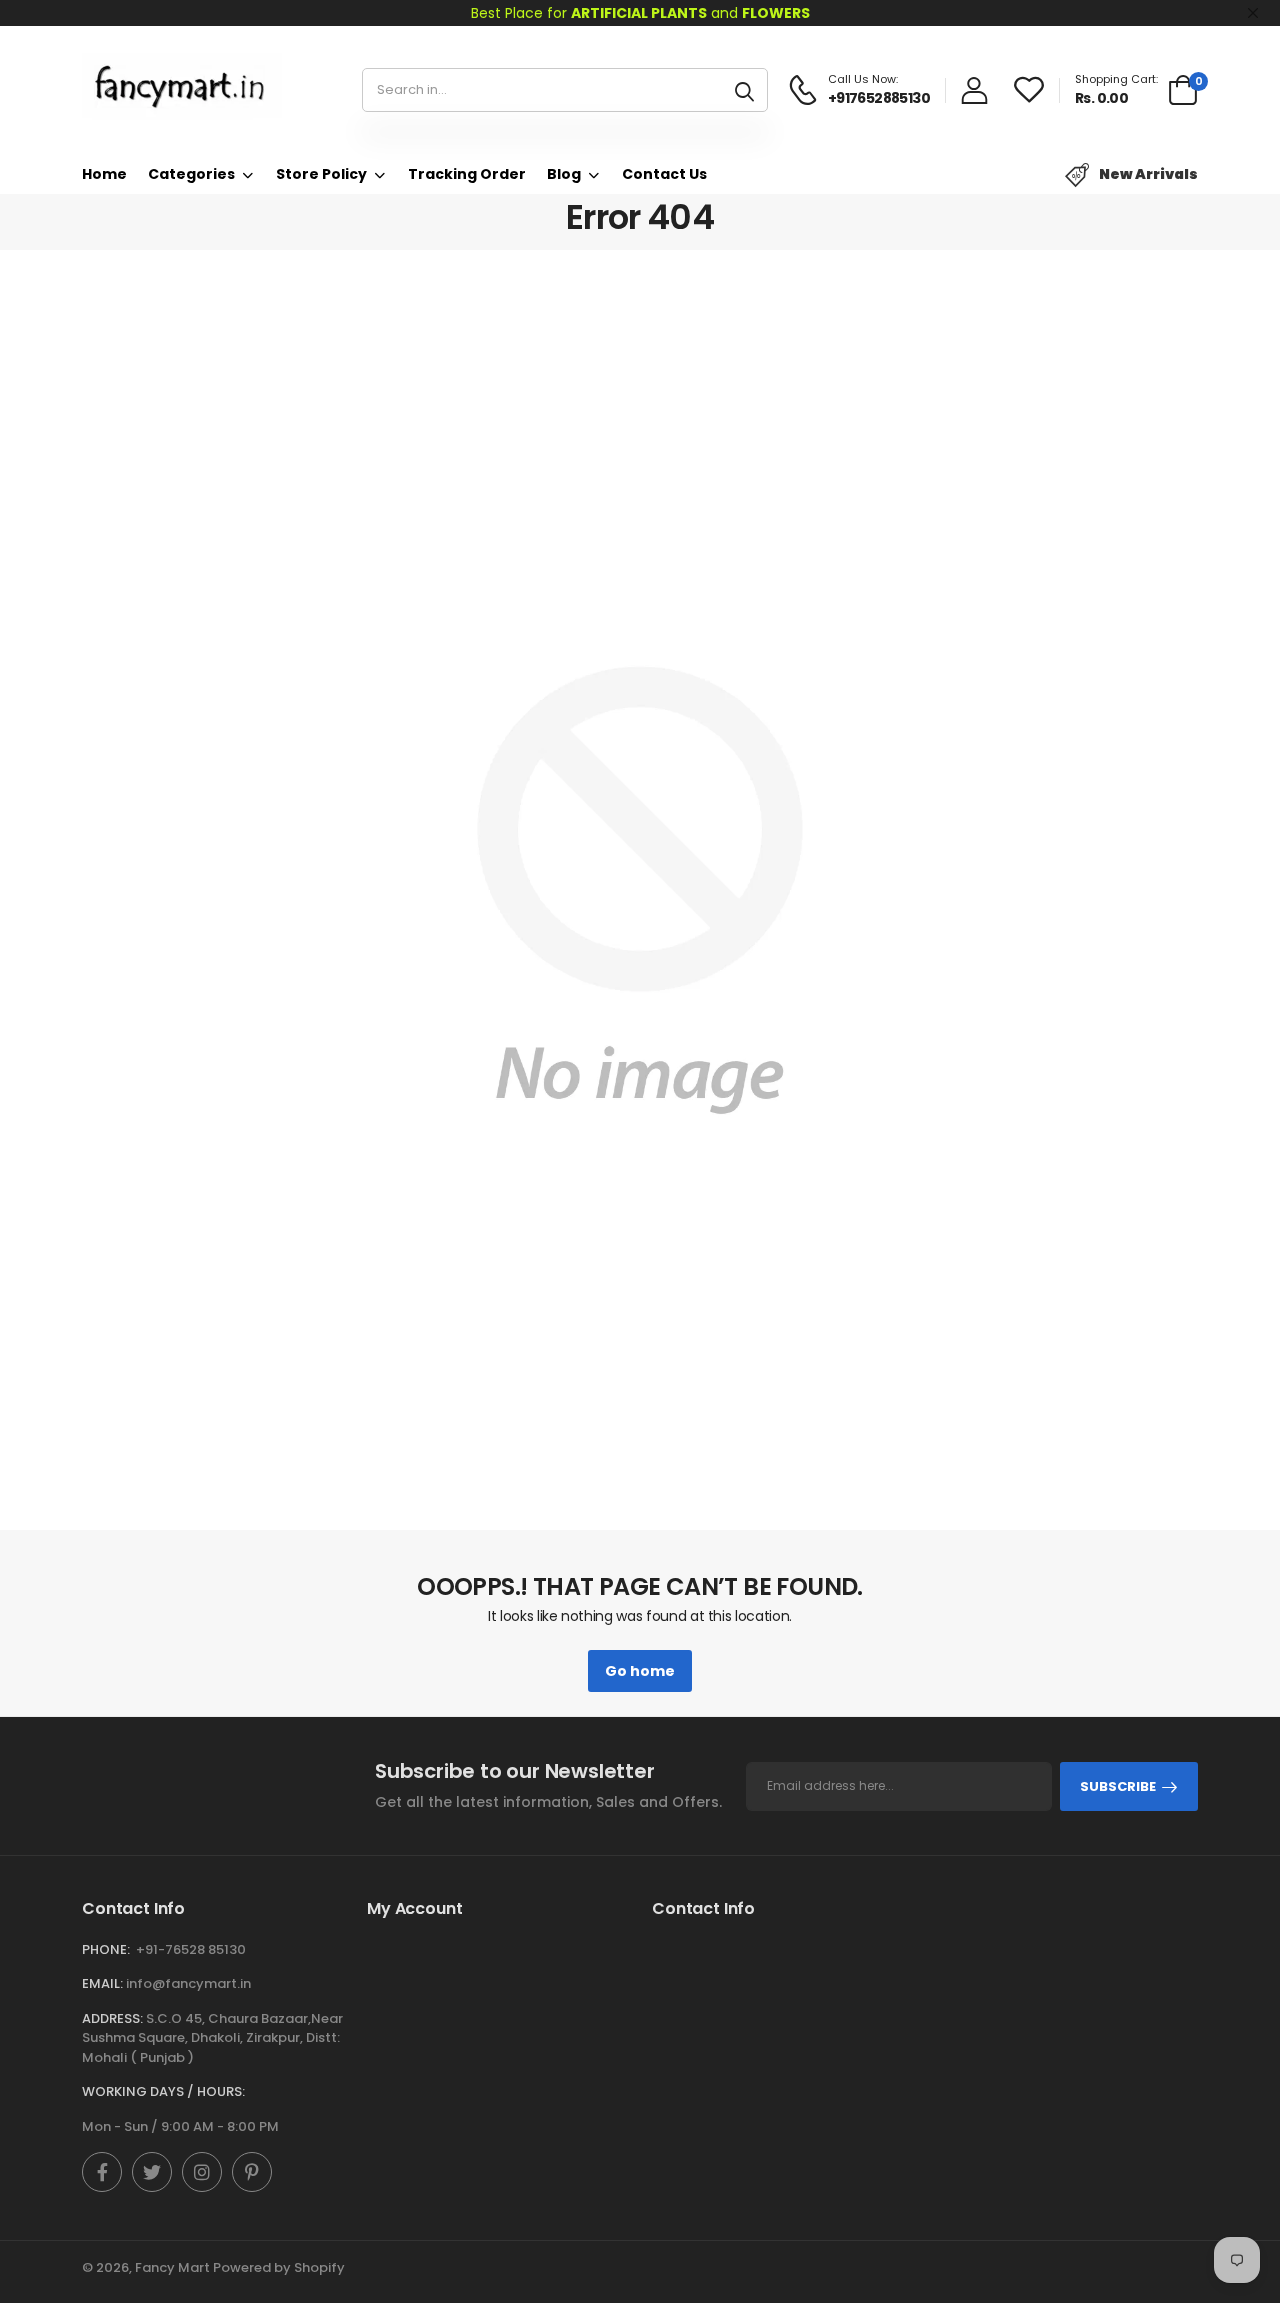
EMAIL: (102, 1983)
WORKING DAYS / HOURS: (163, 2091)
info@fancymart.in (188, 1983)
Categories (191, 174)
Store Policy (321, 174)
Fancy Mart (172, 2267)
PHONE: (106, 1949)
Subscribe (1118, 1786)
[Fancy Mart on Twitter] (152, 2172)
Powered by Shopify (279, 2267)
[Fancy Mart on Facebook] (102, 2172)
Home (104, 174)
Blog (564, 174)
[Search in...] (744, 90)
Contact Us (664, 174)
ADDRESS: (112, 2018)
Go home (640, 1671)
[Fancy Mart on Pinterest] (252, 2172)
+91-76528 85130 (191, 1949)
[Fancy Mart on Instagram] (202, 2172)
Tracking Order (467, 174)
